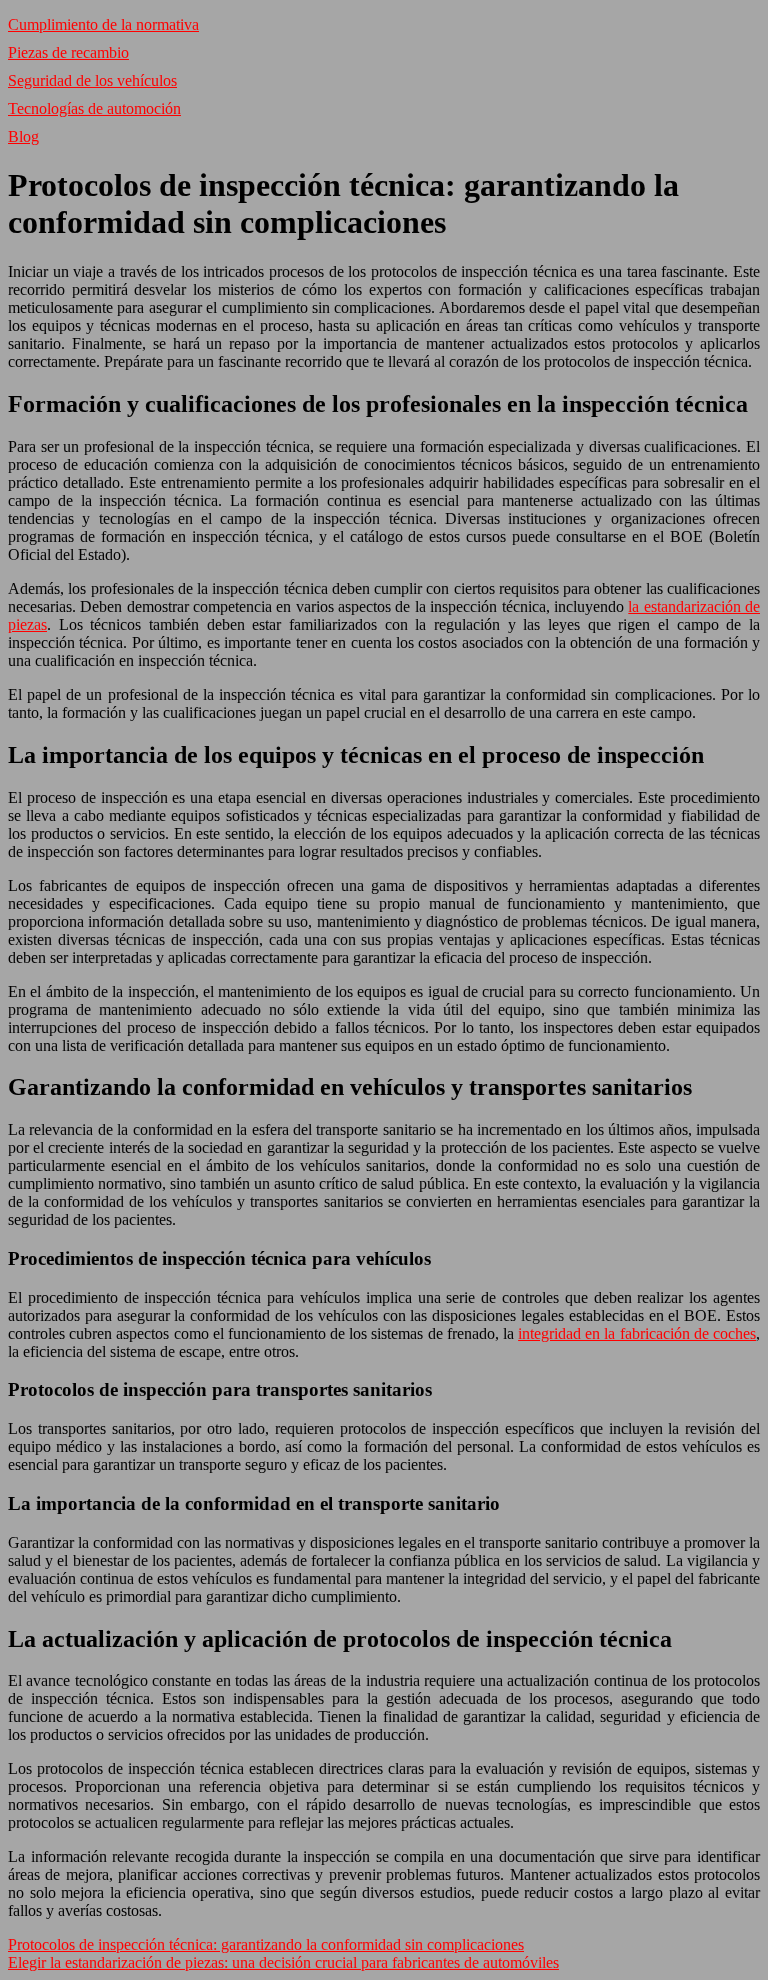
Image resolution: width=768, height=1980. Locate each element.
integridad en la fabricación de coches (637, 1333)
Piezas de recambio (68, 52)
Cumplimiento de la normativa (103, 24)
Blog (23, 136)
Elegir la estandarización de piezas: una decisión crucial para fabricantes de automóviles (283, 1962)
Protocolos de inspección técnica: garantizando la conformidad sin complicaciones (266, 1944)
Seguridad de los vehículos (92, 80)
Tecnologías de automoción (94, 108)
